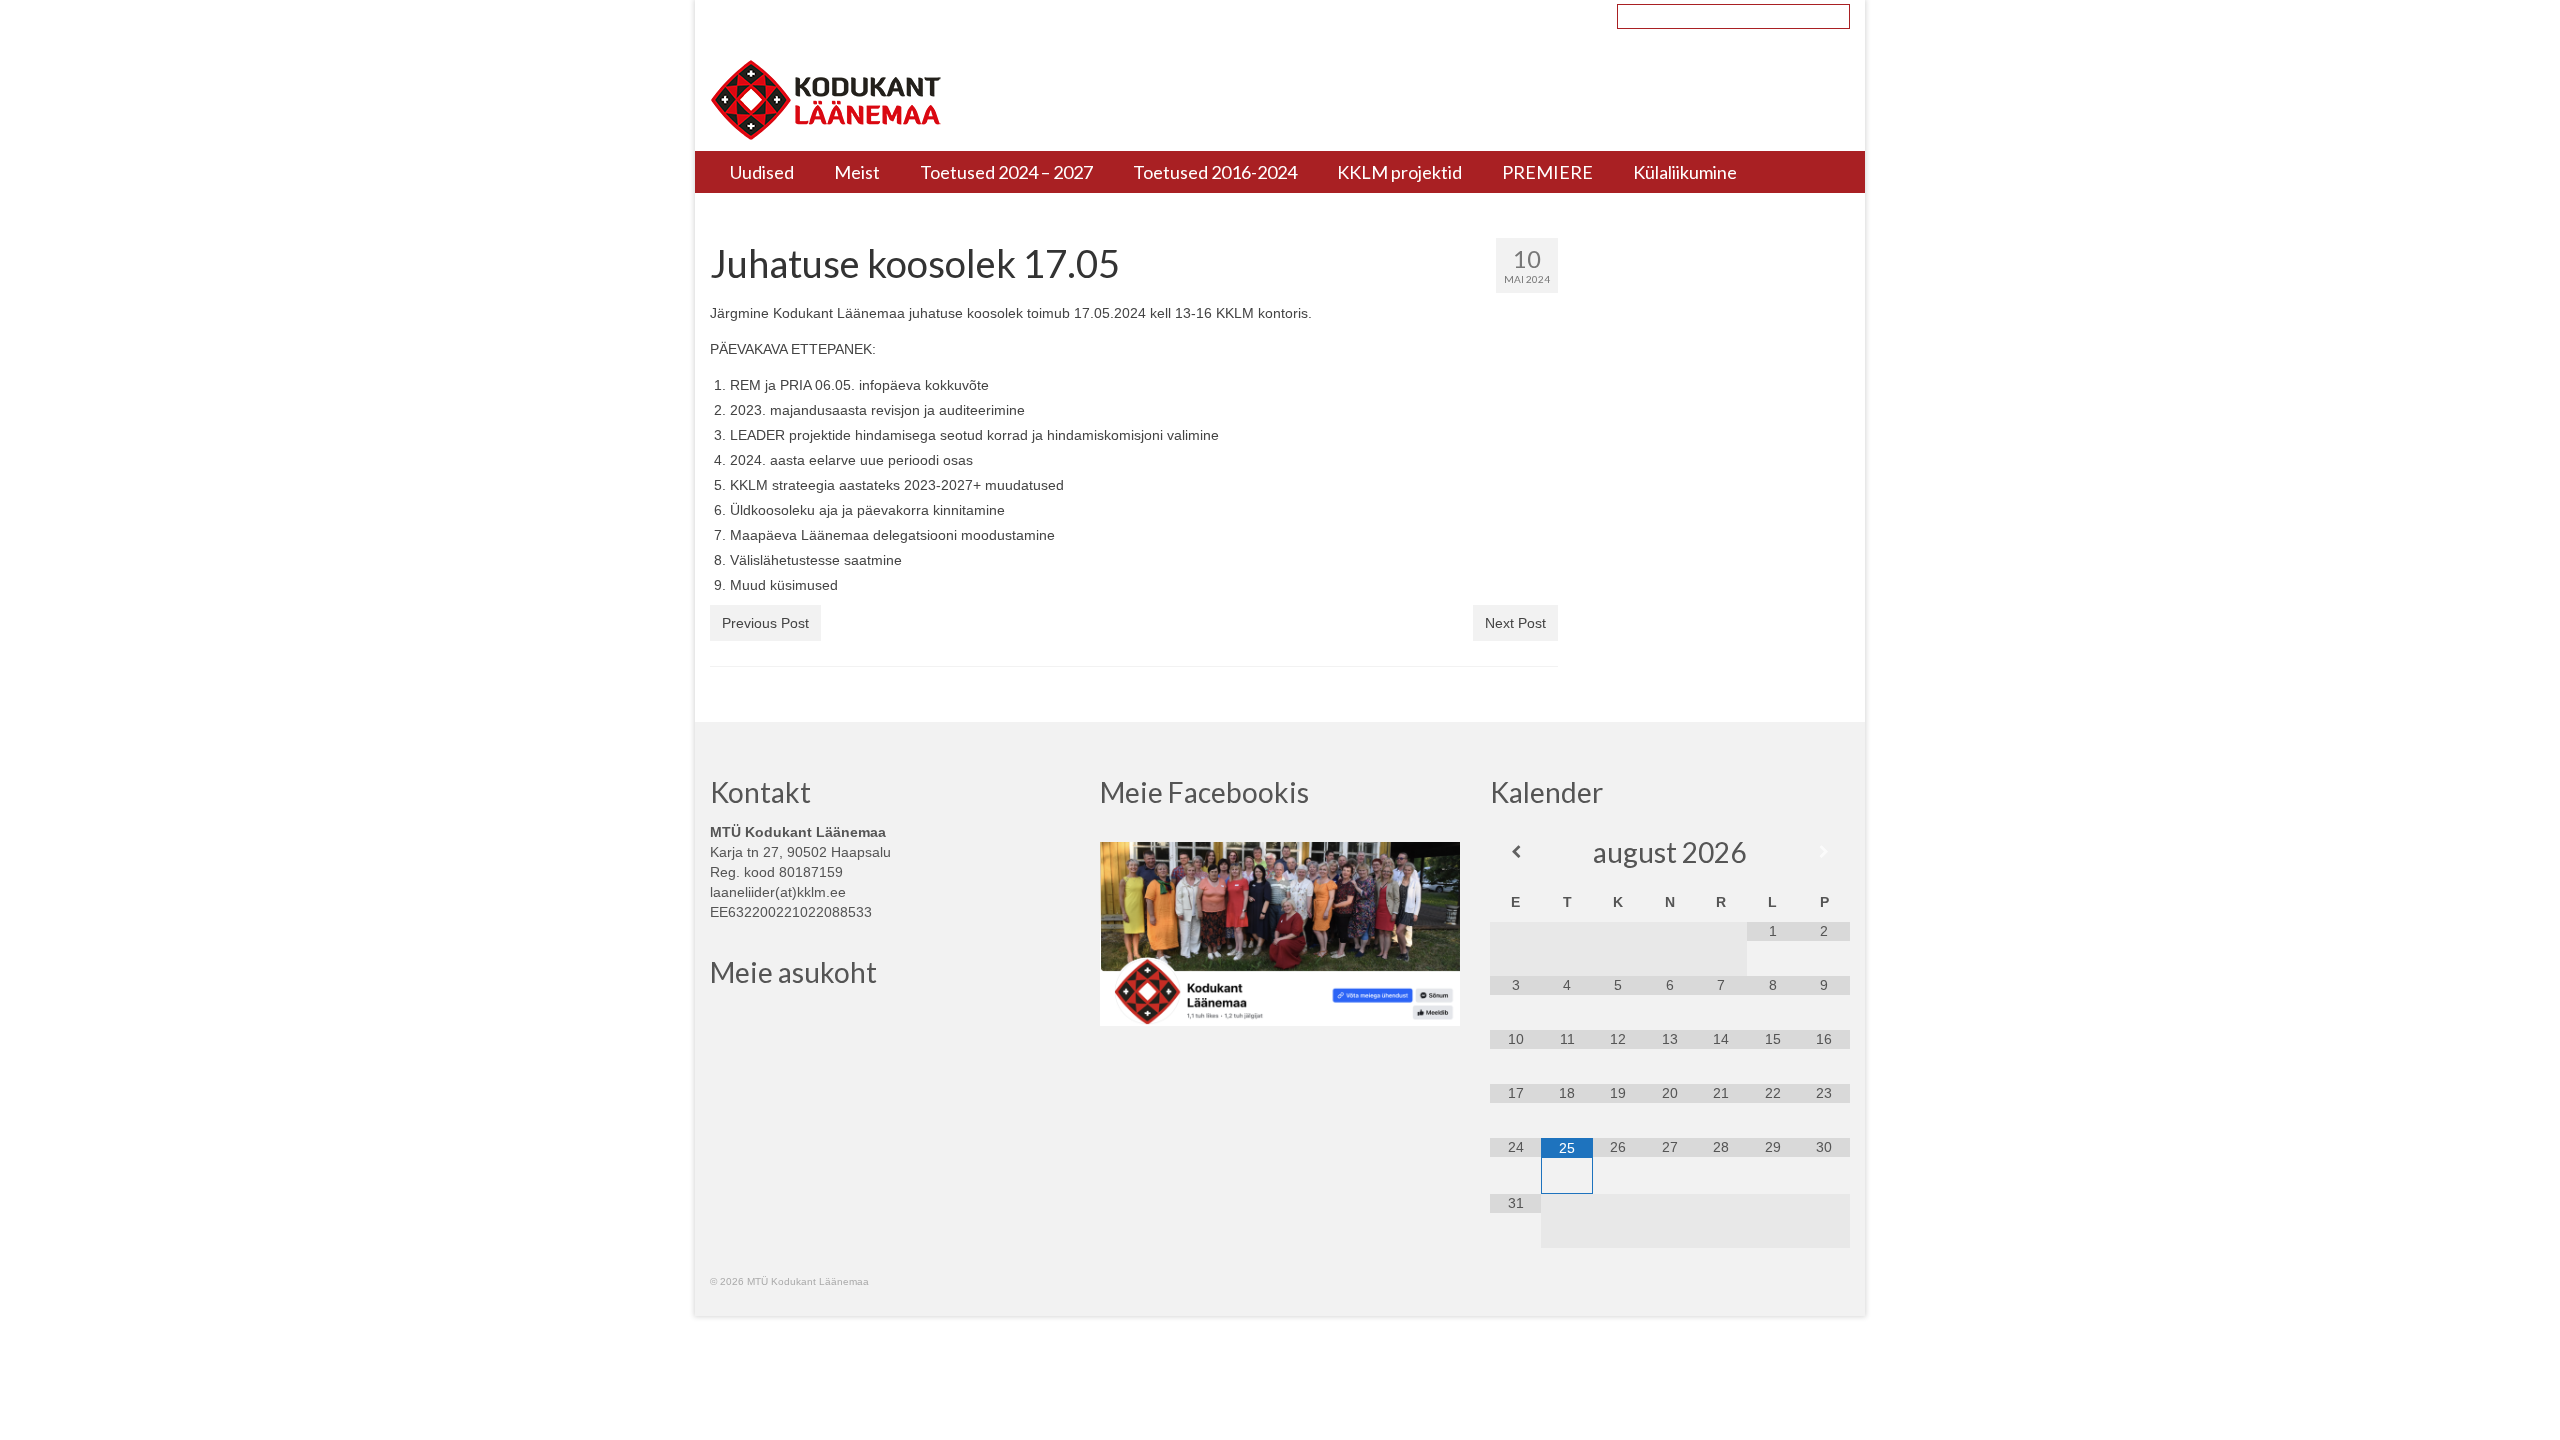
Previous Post (765, 623)
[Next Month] (1823, 852)
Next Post (1515, 623)
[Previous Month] (1515, 852)
